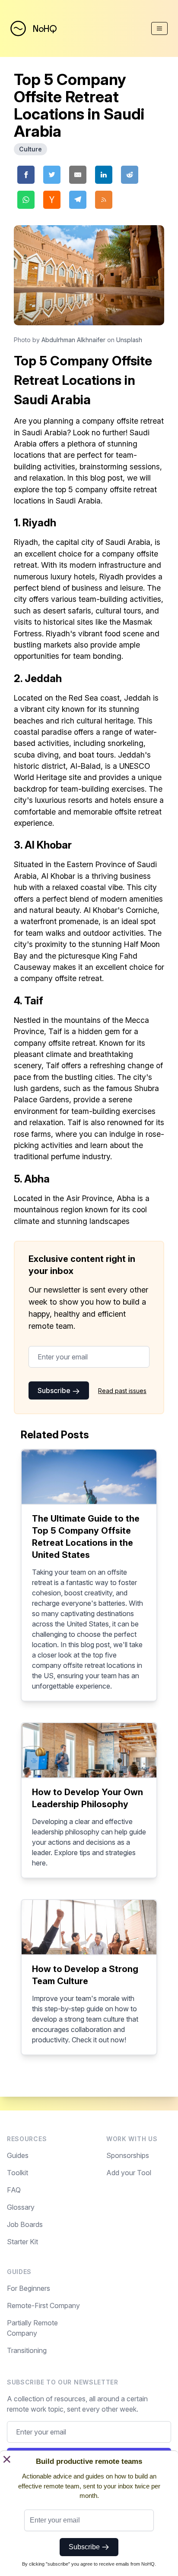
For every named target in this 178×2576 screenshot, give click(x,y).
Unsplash (129, 340)
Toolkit (17, 2173)
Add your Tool (129, 2173)
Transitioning (27, 2350)
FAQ (14, 2190)
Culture (30, 149)
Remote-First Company (43, 2306)
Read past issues (122, 1391)
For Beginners (29, 2288)
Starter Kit (22, 2242)
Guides (18, 2155)
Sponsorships (128, 2155)
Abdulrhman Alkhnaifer (73, 340)
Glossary (21, 2207)
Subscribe (55, 1390)
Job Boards (25, 2224)
